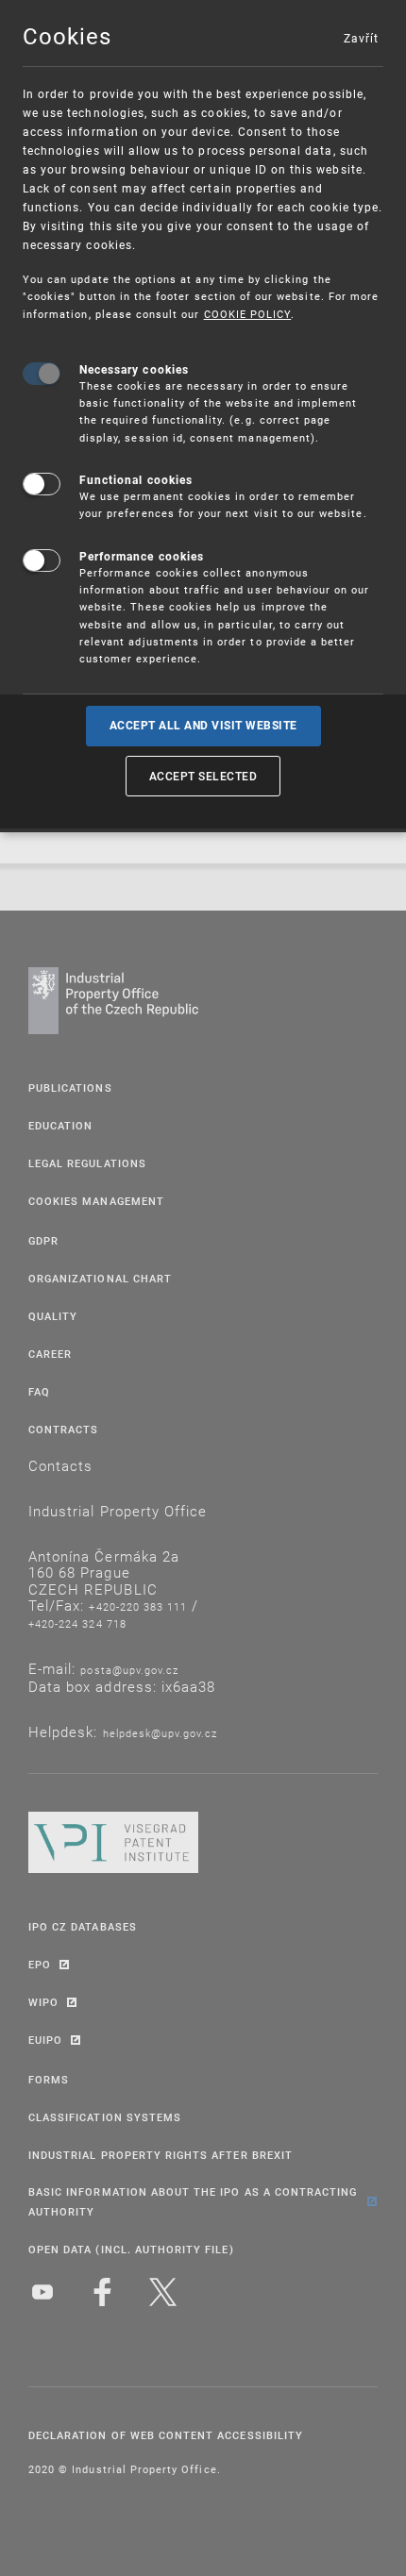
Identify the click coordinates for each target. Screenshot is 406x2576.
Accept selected (203, 776)
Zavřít (361, 38)
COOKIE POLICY (248, 314)
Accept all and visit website (203, 726)
